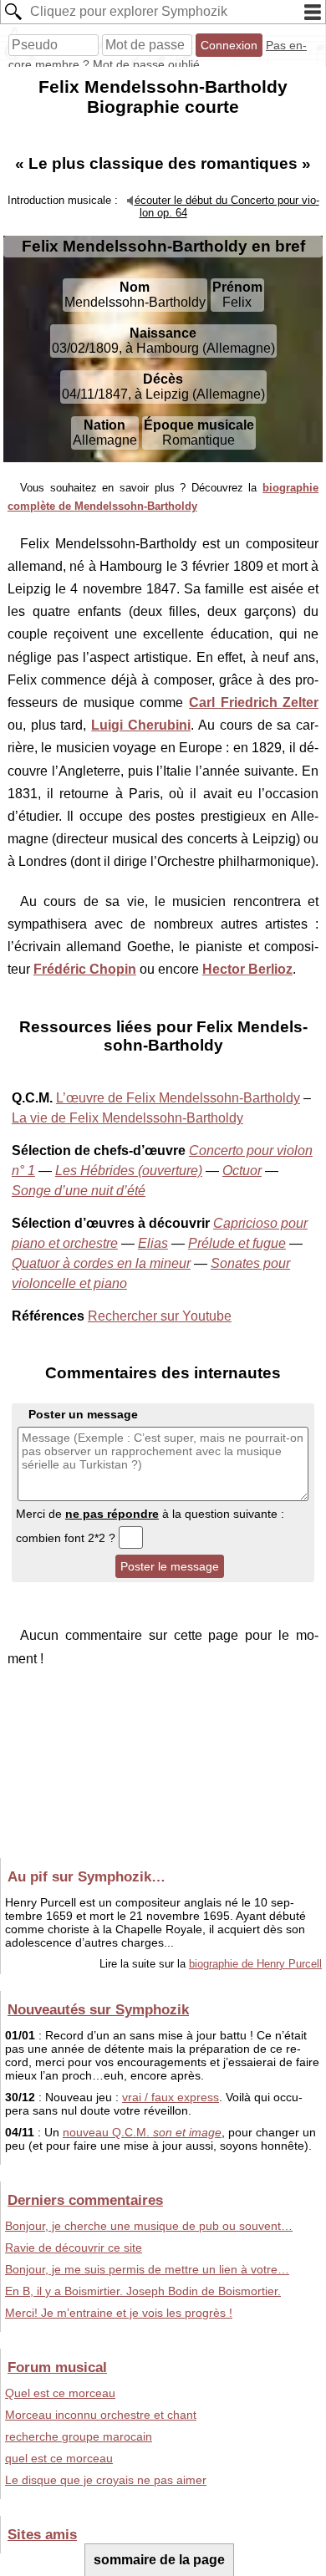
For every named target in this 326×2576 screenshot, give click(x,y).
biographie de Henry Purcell (255, 1964)
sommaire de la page (159, 2560)
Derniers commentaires (85, 2200)
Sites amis (42, 2534)
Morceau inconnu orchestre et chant (101, 2415)
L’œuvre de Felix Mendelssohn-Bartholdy (178, 1098)
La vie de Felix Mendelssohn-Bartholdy (127, 1118)
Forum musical (57, 2367)
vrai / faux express (171, 2097)
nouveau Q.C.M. (142, 2132)
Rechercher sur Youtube (160, 1316)
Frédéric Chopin (85, 969)
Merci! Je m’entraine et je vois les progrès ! (119, 2313)
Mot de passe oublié (146, 64)
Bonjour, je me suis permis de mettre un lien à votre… (147, 2269)
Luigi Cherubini (141, 725)
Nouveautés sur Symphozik (98, 2009)
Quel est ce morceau (60, 2393)
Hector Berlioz (247, 969)
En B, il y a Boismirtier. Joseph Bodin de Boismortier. (143, 2291)
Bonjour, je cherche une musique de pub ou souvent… (149, 2226)
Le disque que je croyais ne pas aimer (106, 2480)
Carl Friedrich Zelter (254, 703)
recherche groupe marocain (79, 2436)
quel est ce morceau (59, 2458)
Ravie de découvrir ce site (74, 2248)
